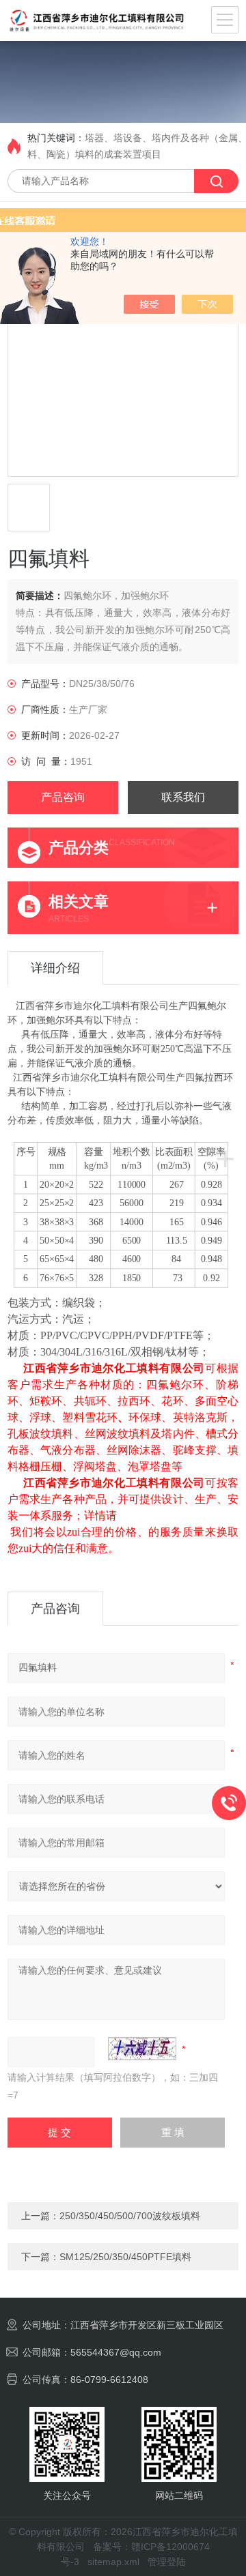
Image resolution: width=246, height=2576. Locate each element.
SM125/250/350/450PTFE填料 (125, 2257)
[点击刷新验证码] (142, 2049)
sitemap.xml (113, 2562)
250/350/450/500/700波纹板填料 (130, 2216)
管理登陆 (167, 2562)
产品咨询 (63, 797)
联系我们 (183, 797)
